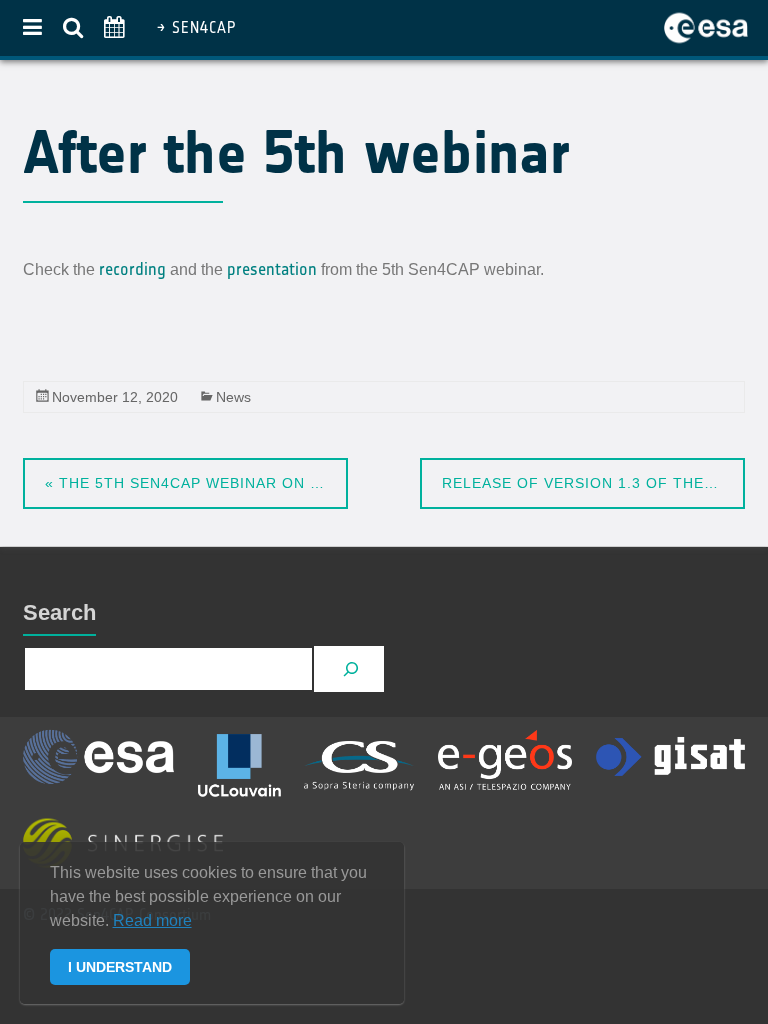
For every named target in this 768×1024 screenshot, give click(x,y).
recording (132, 269)
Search (59, 612)
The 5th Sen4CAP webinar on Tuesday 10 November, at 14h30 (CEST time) (196, 483)
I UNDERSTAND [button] (120, 967)
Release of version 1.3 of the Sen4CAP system (593, 483)
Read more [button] (152, 920)
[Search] (351, 669)
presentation (272, 269)
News (233, 397)
